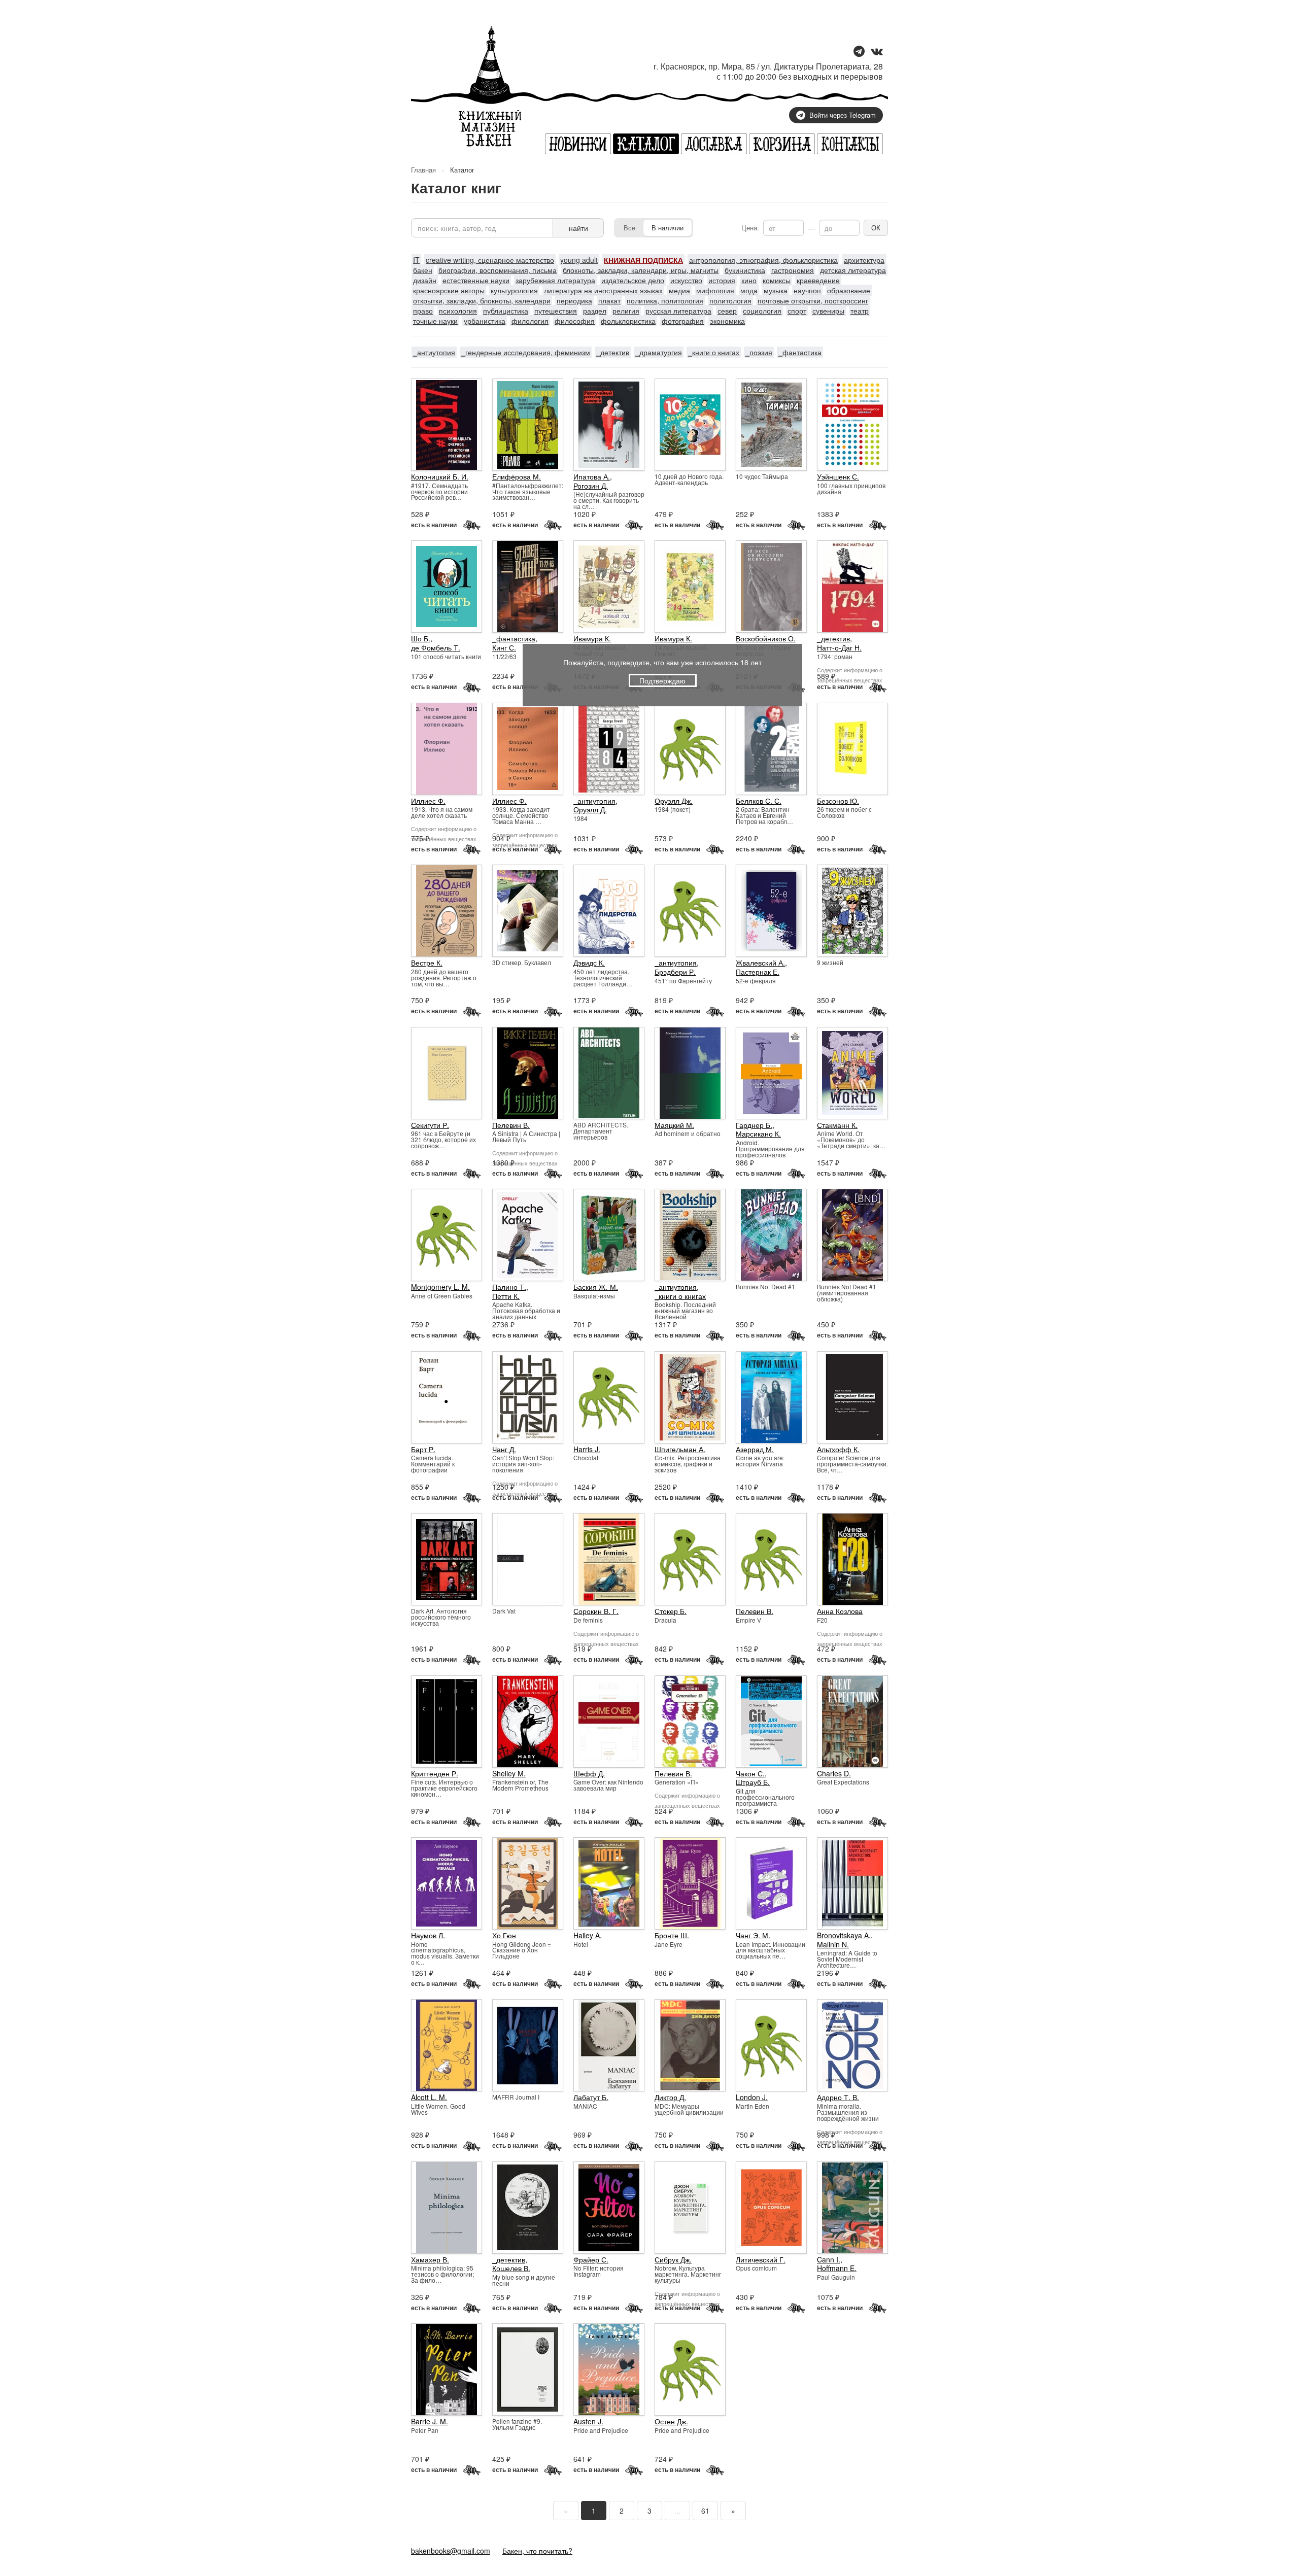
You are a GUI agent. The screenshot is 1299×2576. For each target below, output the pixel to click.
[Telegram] (859, 52)
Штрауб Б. (753, 1782)
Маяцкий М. (674, 1125)
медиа (679, 290)
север (727, 311)
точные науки (435, 321)
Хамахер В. (430, 2259)
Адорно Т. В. (838, 2097)
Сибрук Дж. (673, 2259)
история (722, 280)
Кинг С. (504, 647)
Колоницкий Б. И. (440, 476)
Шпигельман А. (680, 1449)
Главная (423, 170)
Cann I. (829, 2259)
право (423, 311)
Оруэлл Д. (590, 809)
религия (626, 311)
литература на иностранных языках (603, 290)
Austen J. (588, 2421)
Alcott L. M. (429, 2097)
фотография (683, 321)
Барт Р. (423, 1449)
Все (629, 228)
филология (530, 321)
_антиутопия (434, 352)
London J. (752, 2097)
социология (762, 311)
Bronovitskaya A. (844, 1935)
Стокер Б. (671, 1611)
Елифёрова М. (517, 476)
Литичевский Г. (761, 2259)
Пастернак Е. (758, 972)
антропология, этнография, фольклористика (763, 260)
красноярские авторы (449, 290)
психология (458, 311)
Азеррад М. (755, 1449)
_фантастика (800, 352)
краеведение (818, 280)
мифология (715, 290)
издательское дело (633, 280)
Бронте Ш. (672, 1935)
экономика (727, 321)
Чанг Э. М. (753, 1935)
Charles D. (834, 1773)
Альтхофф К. (838, 1449)
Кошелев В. (511, 2268)
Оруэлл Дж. (674, 801)
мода (749, 290)
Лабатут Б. (591, 2097)
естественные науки (476, 280)
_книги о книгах (714, 352)
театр (860, 311)
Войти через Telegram (843, 115)
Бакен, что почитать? (537, 2551)
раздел (595, 311)
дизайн (425, 280)
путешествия (556, 311)
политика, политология (665, 300)
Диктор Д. (670, 2097)
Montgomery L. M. (440, 1287)
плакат (609, 300)
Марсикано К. (758, 1134)
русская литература (678, 311)
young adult (579, 260)
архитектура (864, 260)
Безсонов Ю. (838, 801)
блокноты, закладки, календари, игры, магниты (641, 270)
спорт (797, 311)
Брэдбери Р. (675, 972)
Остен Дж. (671, 2421)
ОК (876, 228)
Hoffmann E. (837, 2268)
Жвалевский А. (760, 963)
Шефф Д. (589, 1773)
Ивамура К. (592, 638)
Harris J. (587, 1449)
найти (578, 228)
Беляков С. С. (759, 801)
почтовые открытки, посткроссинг (813, 300)
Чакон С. (750, 1773)
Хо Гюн (504, 1935)
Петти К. (506, 1296)
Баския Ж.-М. (596, 1287)
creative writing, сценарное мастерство (490, 260)
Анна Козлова (840, 1611)
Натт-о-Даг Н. (839, 647)
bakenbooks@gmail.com (451, 2551)
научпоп (807, 290)
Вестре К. (427, 963)
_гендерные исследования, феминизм (526, 352)
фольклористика (628, 321)
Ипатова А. (592, 476)
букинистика (745, 270)
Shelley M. (509, 1773)
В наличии (668, 228)
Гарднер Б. (754, 1125)
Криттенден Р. (435, 1773)
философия (575, 321)
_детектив (613, 352)
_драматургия (659, 352)
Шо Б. (421, 638)
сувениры (828, 311)
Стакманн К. (837, 1125)
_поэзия (759, 352)
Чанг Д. (504, 1449)
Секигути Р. (430, 1125)
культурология (514, 290)
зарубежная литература (555, 280)
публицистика (506, 311)
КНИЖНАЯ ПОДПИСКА (643, 260)
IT (416, 260)
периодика (574, 300)
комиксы (777, 280)
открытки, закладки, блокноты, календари (482, 300)
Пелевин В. (511, 1125)
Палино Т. (509, 1287)
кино (749, 280)
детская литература (853, 270)
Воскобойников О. (766, 638)
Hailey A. (588, 1935)
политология (730, 300)
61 (705, 2511)
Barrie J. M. (430, 2421)
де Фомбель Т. (436, 647)
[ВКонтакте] (877, 52)
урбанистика (485, 321)
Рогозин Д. (591, 486)
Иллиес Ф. (428, 801)
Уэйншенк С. (838, 476)
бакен (423, 270)
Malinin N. (833, 1944)
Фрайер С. (591, 2259)
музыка (776, 290)
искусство (686, 280)
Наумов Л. (428, 1935)
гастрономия (793, 270)
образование (849, 290)
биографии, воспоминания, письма (498, 270)
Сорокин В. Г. (596, 1611)
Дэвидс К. (589, 963)
